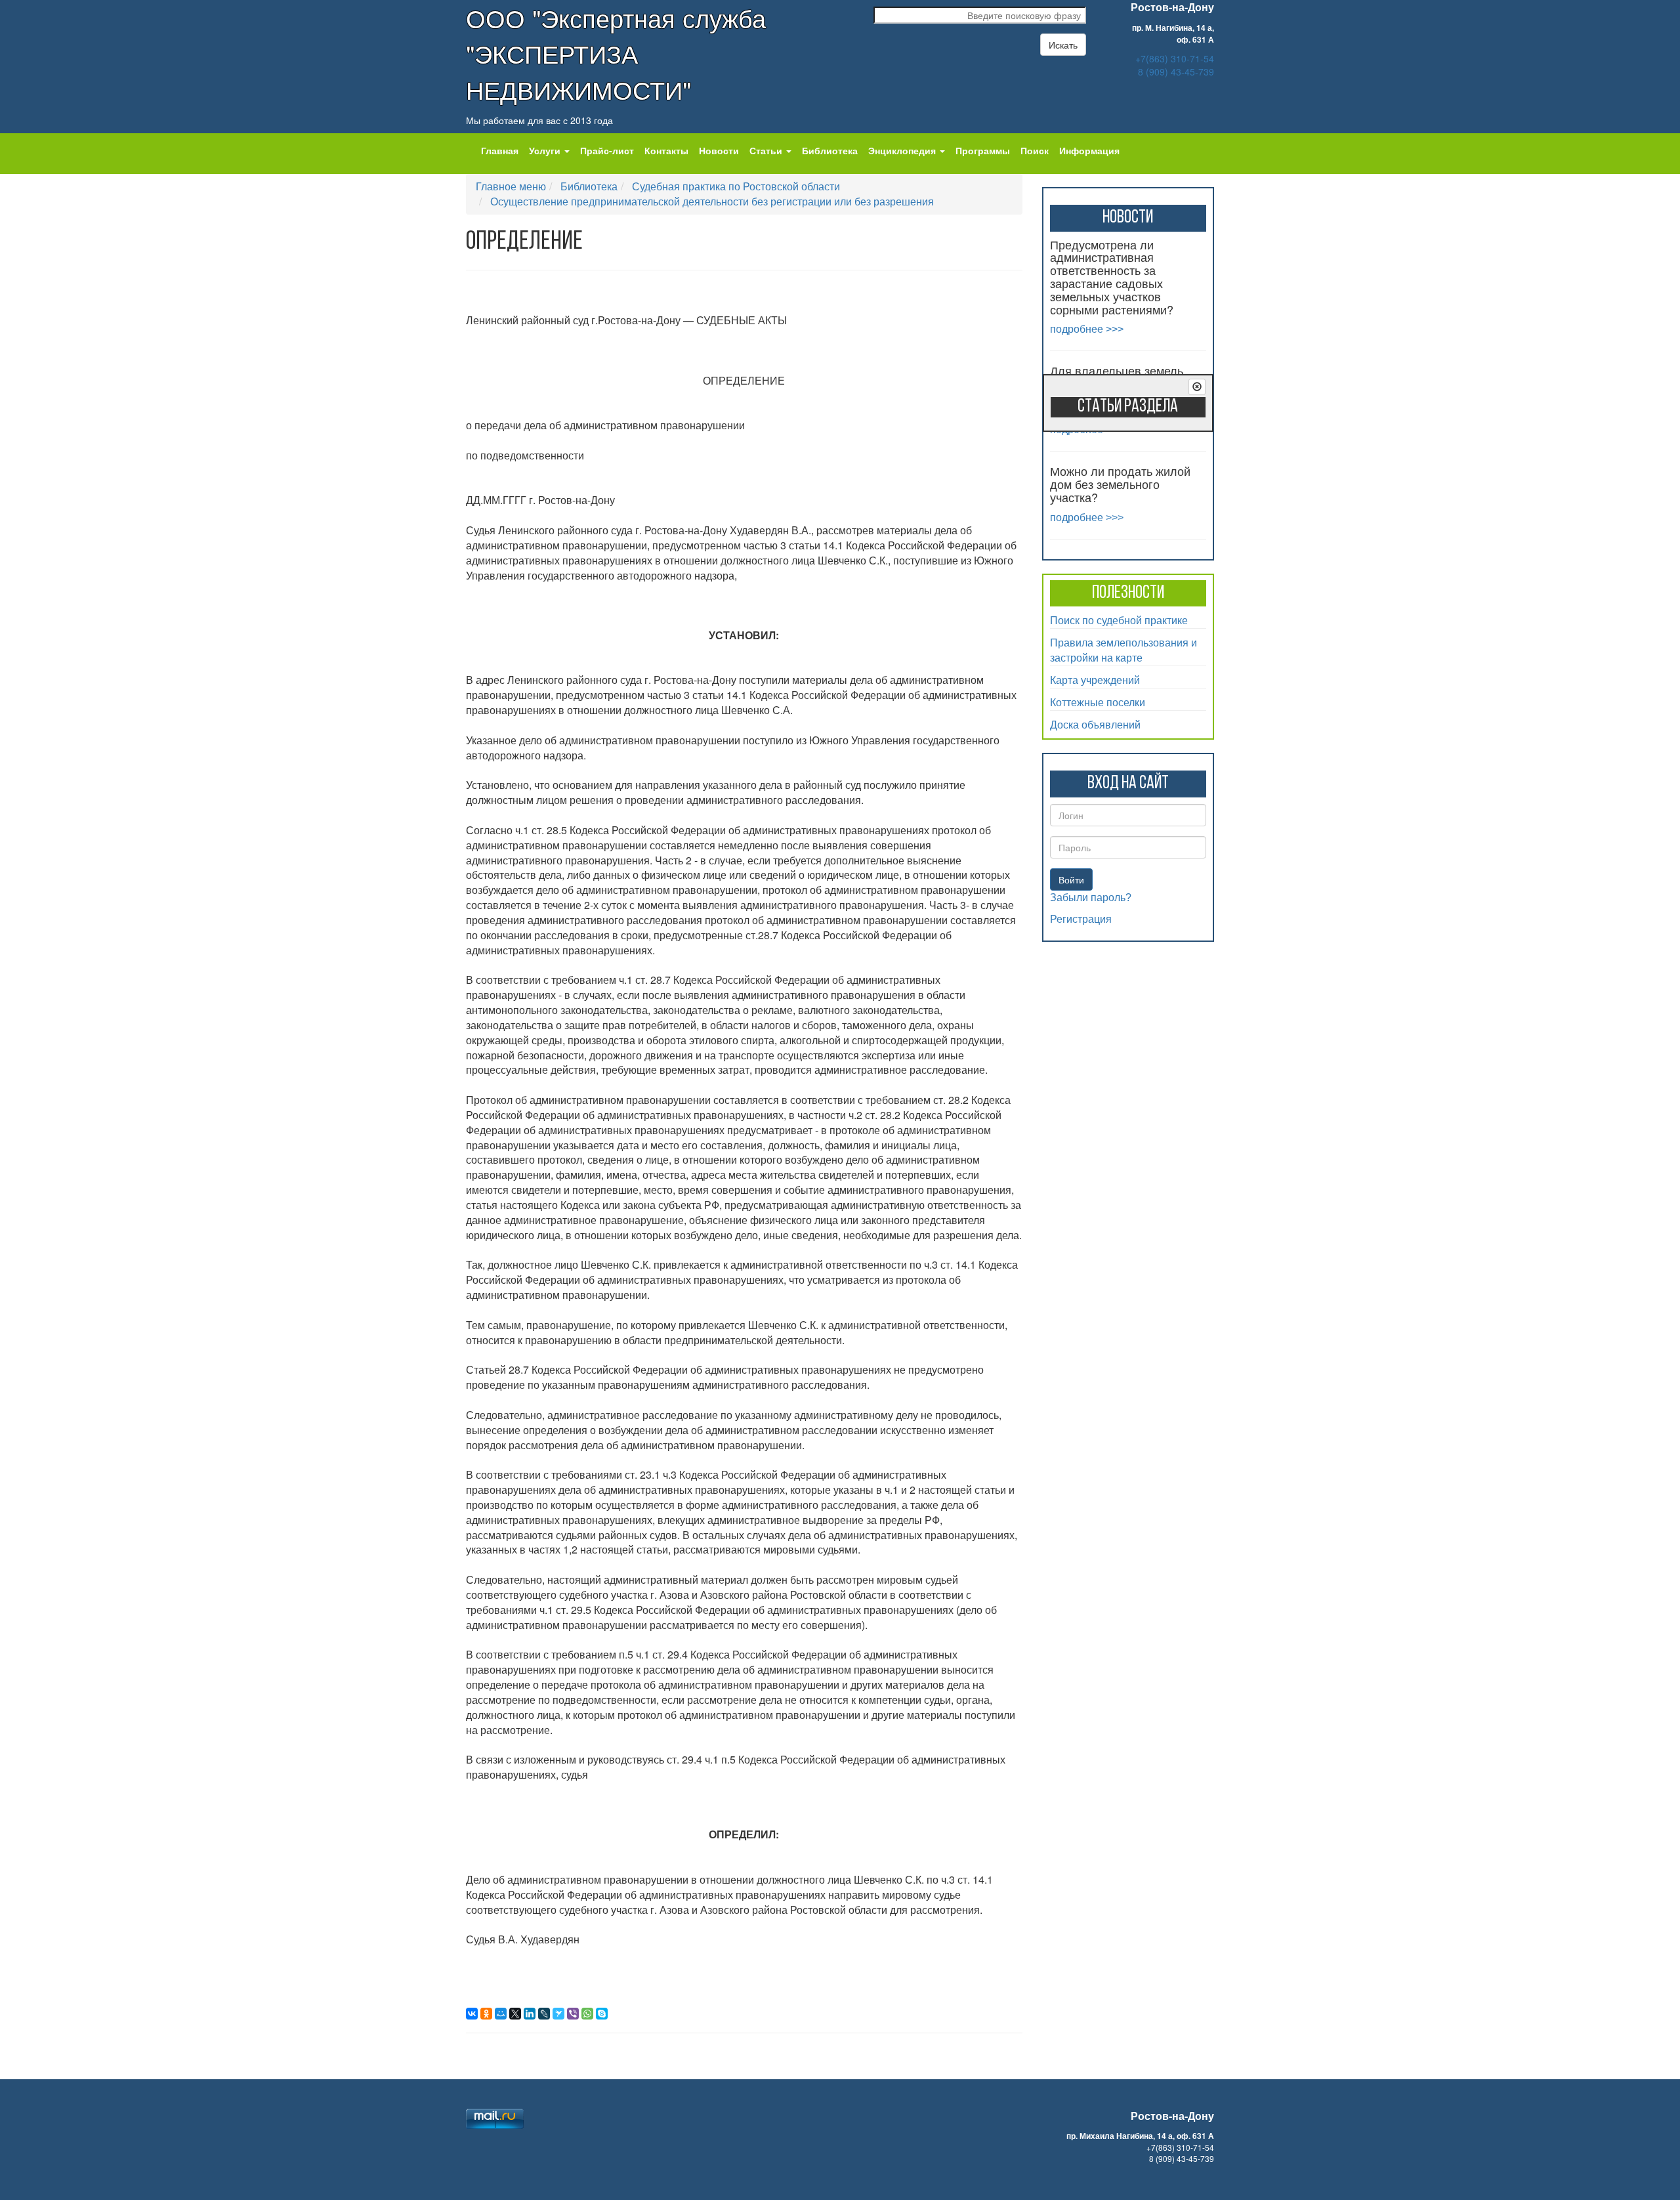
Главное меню (511, 186)
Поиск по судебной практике (1119, 620)
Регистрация (1081, 919)
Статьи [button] (767, 150)
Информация (1089, 150)
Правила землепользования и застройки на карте (1123, 650)
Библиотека (830, 150)
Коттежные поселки (1098, 702)
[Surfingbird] (558, 2014)
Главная (500, 150)
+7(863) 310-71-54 (1175, 58)
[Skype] (602, 2014)
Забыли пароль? (1091, 898)
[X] (515, 2014)
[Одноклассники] (486, 2014)
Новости (719, 150)
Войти (1071, 879)
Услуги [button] (546, 150)
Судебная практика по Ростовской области (736, 186)
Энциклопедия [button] (903, 150)
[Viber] (573, 2014)
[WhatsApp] (587, 2014)
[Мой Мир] (501, 2014)
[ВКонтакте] (472, 2014)
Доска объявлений (1095, 724)
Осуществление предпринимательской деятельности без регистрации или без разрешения (712, 201)
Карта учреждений (1095, 680)
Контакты (666, 150)
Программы (983, 150)
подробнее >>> (1087, 329)
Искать (1063, 45)
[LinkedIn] (530, 2014)
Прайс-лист (607, 150)
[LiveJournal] (544, 2014)
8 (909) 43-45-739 (1176, 72)
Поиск (1035, 150)
